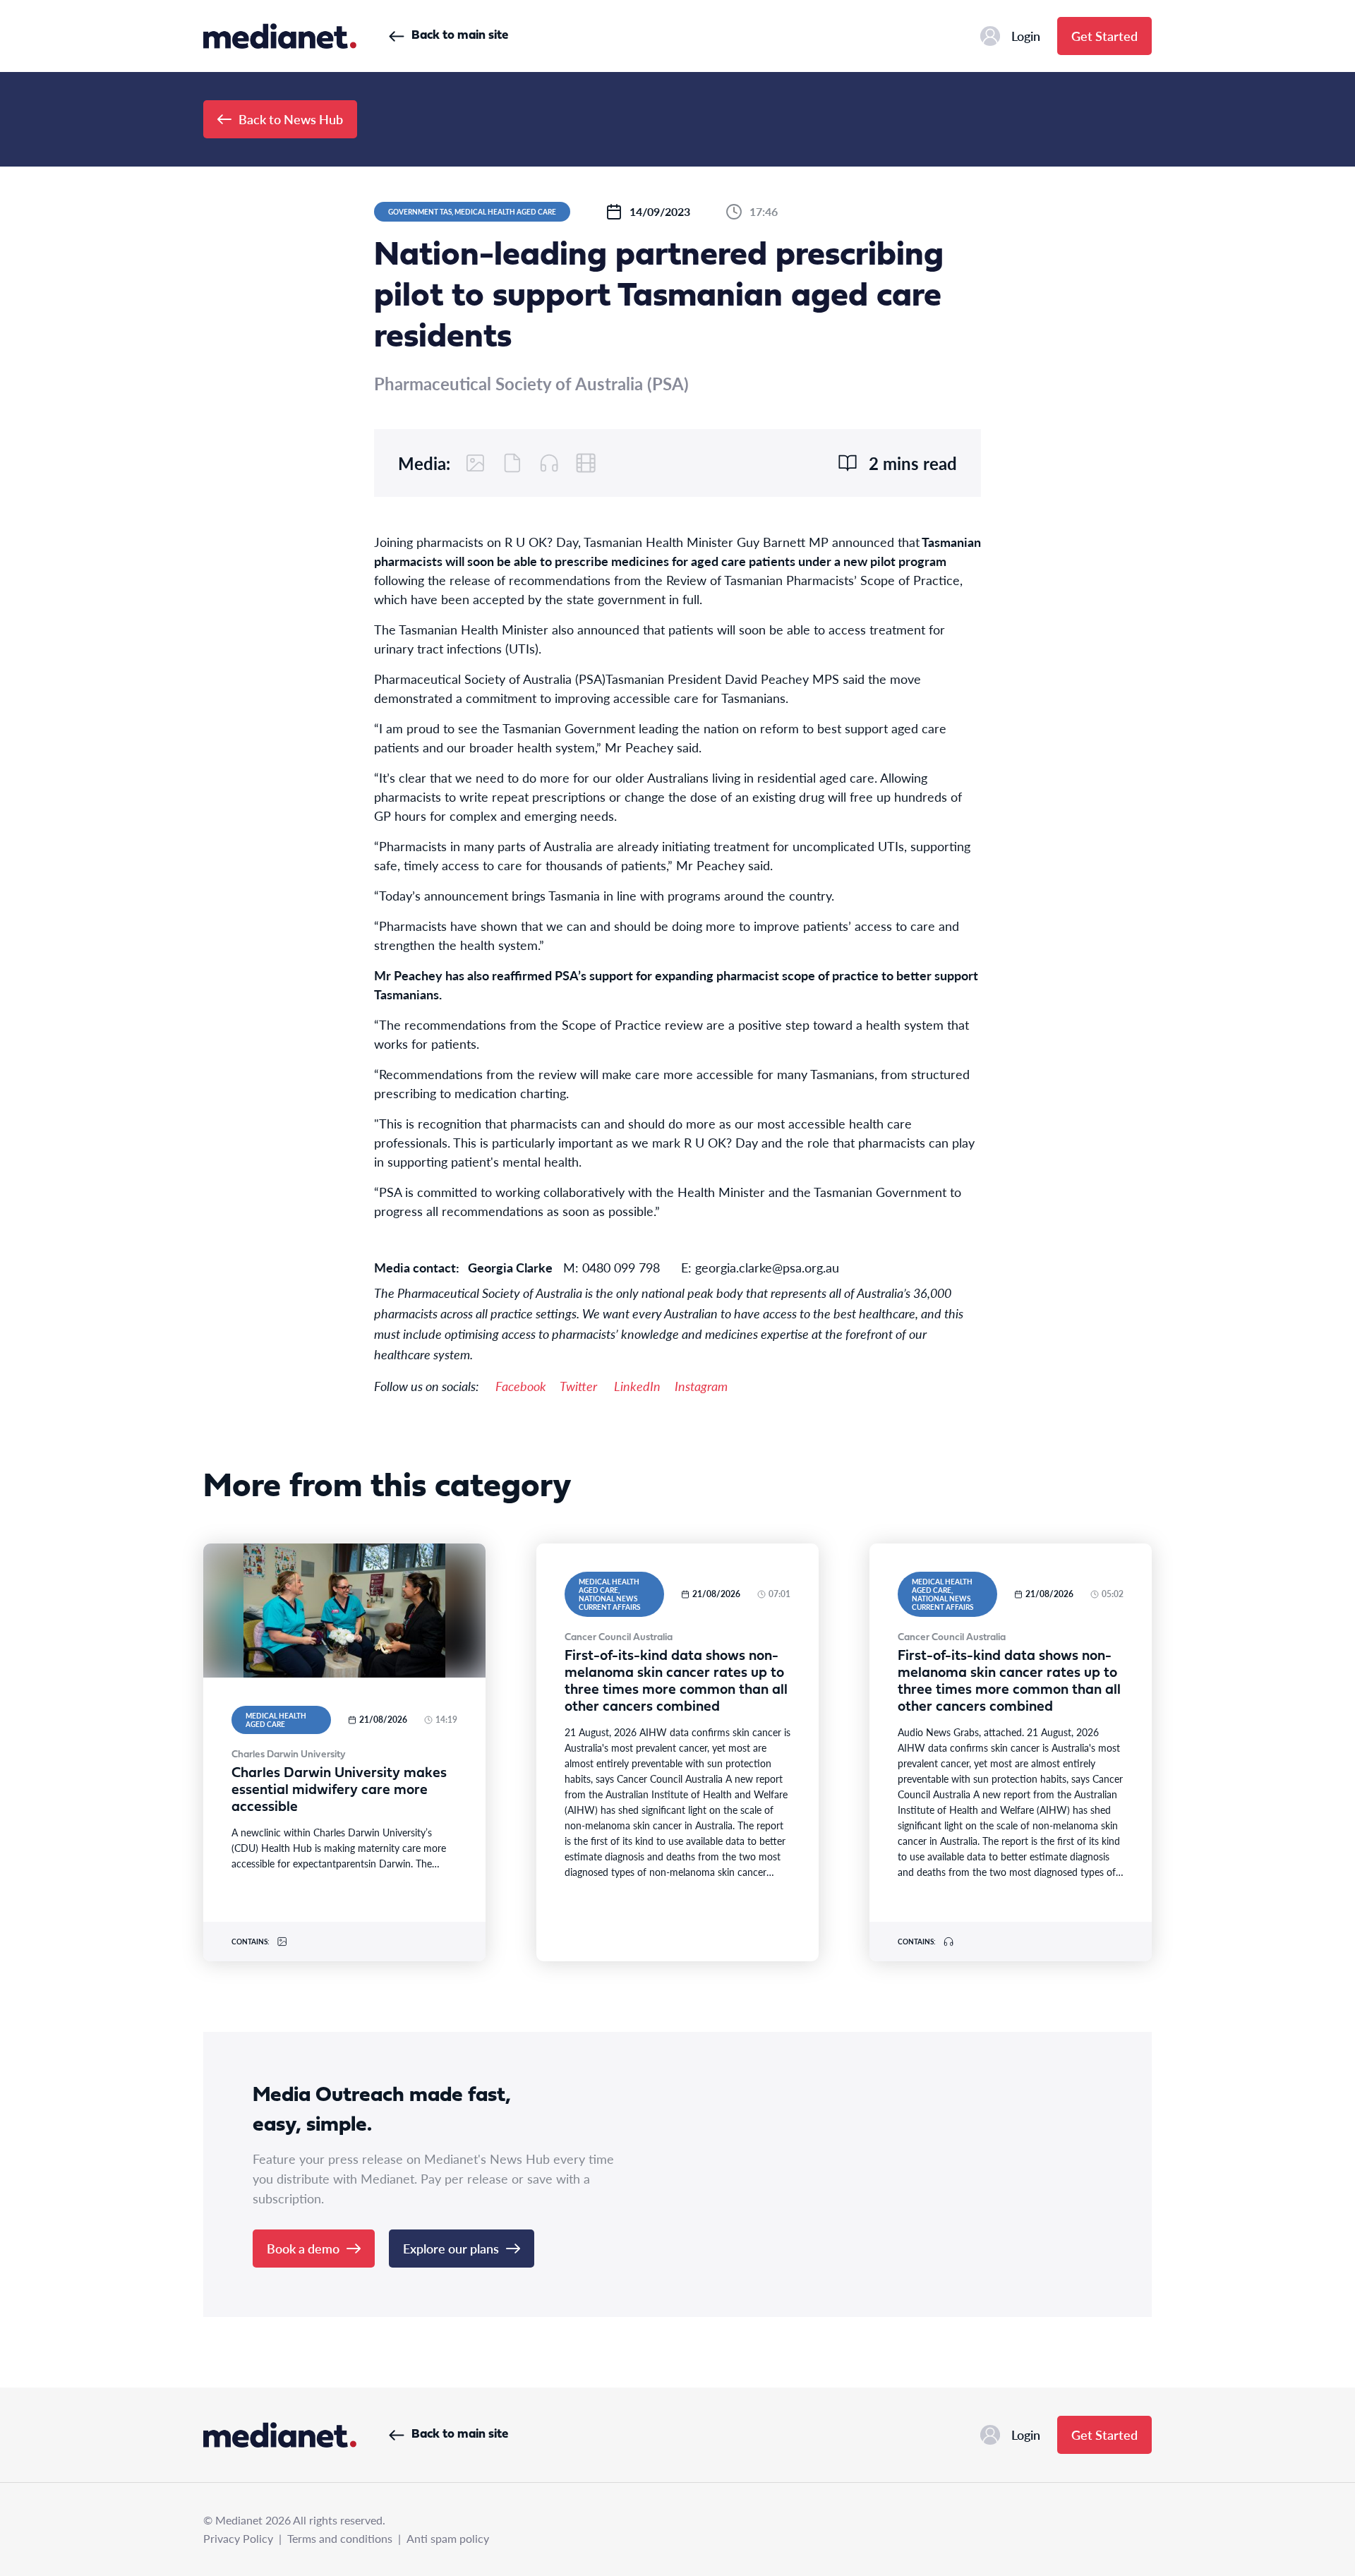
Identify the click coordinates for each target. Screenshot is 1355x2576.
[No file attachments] (512, 463)
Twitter (578, 1386)
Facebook (521, 1386)
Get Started (1104, 36)
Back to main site (460, 36)
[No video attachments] (586, 463)
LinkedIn (637, 1386)
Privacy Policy (238, 2538)
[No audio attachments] (549, 463)
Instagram (701, 1386)
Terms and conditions (340, 2538)
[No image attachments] (476, 463)
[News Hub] (280, 36)
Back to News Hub (291, 119)
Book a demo (303, 2248)
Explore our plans (451, 2248)
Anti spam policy (448, 2538)
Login (1026, 36)
